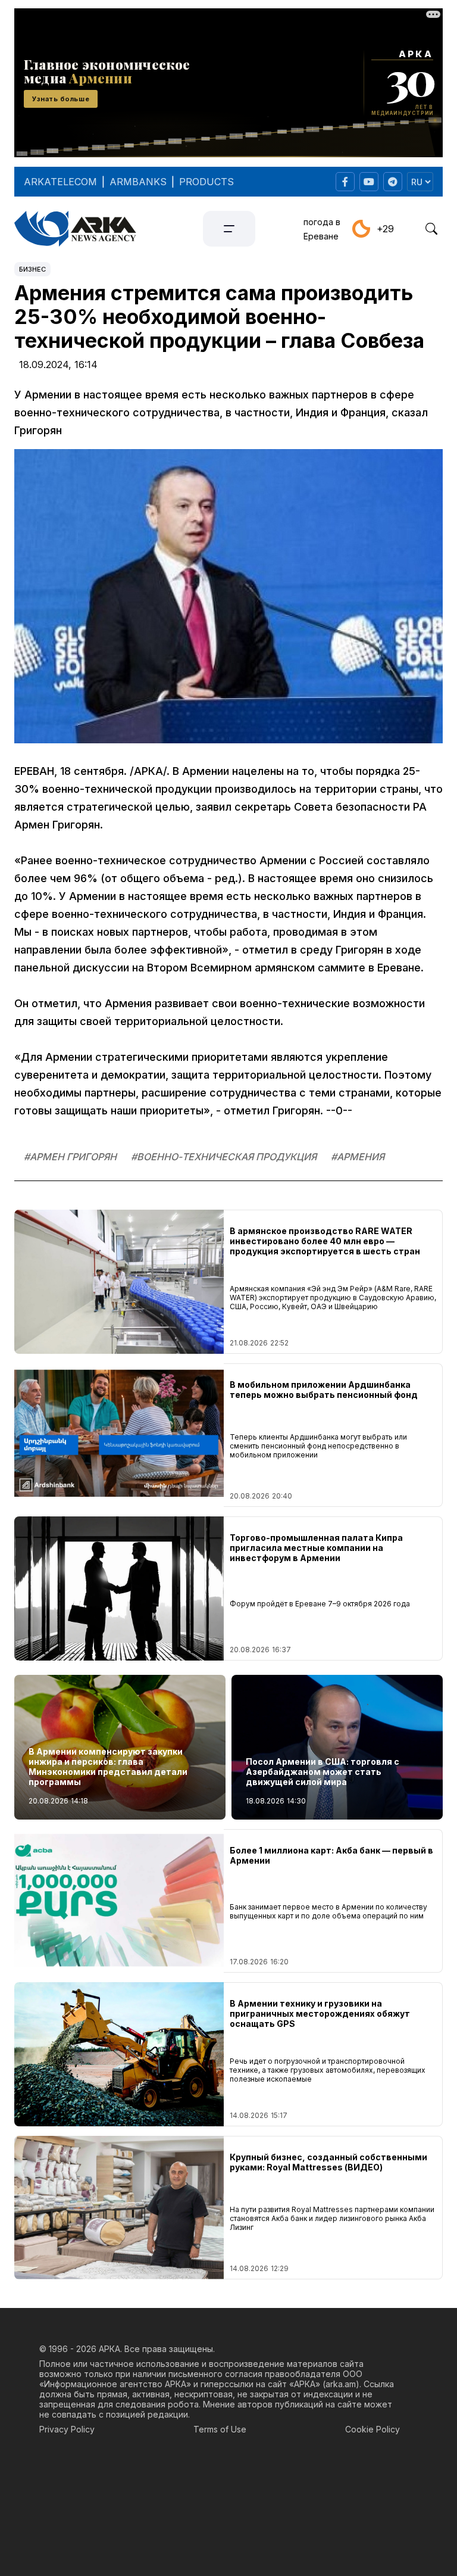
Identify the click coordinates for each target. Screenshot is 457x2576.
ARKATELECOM (60, 182)
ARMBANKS (138, 182)
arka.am (341, 2384)
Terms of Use (220, 2429)
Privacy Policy (67, 2429)
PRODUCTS (206, 182)
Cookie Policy (373, 2429)
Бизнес (32, 269)
